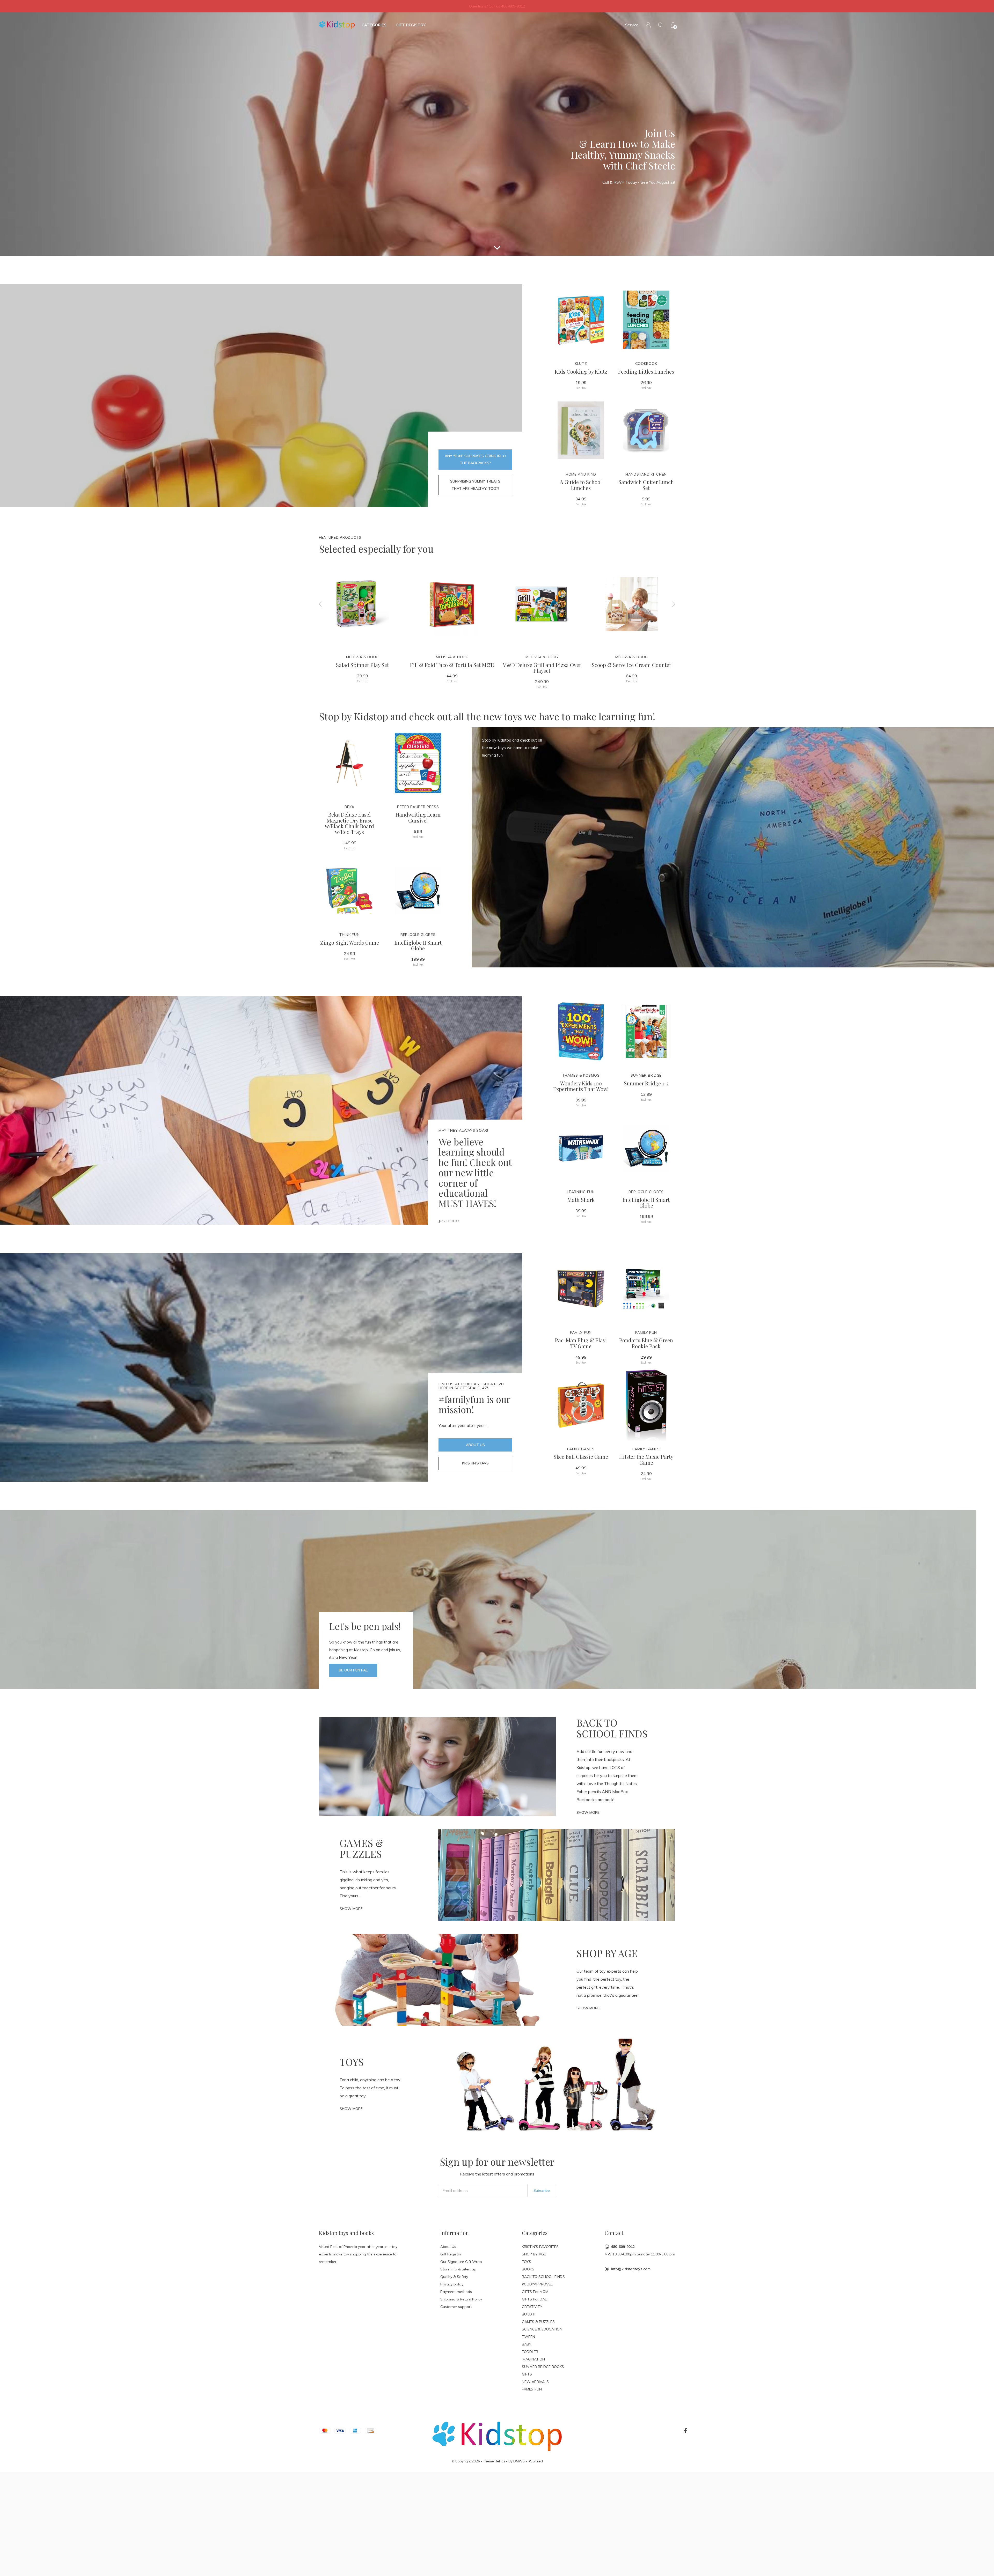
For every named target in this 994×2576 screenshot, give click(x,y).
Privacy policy (452, 2284)
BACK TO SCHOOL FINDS (543, 2277)
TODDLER (530, 2352)
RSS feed (535, 2461)
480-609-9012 (623, 2247)
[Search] (661, 25)
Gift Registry (411, 25)
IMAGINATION (533, 2359)
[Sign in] (648, 25)
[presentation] (320, 604)
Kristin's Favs (475, 1463)
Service (632, 25)
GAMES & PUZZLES (538, 2322)
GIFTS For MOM (535, 2292)
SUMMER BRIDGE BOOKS (543, 2367)
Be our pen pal (353, 1670)
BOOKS (528, 2269)
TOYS (527, 2262)
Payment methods (456, 2292)
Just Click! (449, 1221)
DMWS (519, 2461)
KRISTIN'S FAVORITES (540, 2247)
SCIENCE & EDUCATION (542, 2329)
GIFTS (527, 2374)
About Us (475, 1445)
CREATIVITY (532, 2307)
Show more (588, 1812)
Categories (374, 25)
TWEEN (528, 2337)
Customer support (456, 2307)
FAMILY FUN (532, 2389)
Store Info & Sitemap (458, 2269)
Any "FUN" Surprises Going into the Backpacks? (475, 459)
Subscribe (542, 2190)
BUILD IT (529, 2314)
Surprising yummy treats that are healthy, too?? (475, 485)
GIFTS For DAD (535, 2299)
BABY (527, 2344)
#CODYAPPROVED (538, 2284)
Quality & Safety (454, 2277)
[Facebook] (685, 2431)
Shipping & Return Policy (461, 2299)
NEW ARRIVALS (535, 2382)
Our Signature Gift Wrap (461, 2262)
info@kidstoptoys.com (631, 2269)
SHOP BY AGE (534, 2254)
